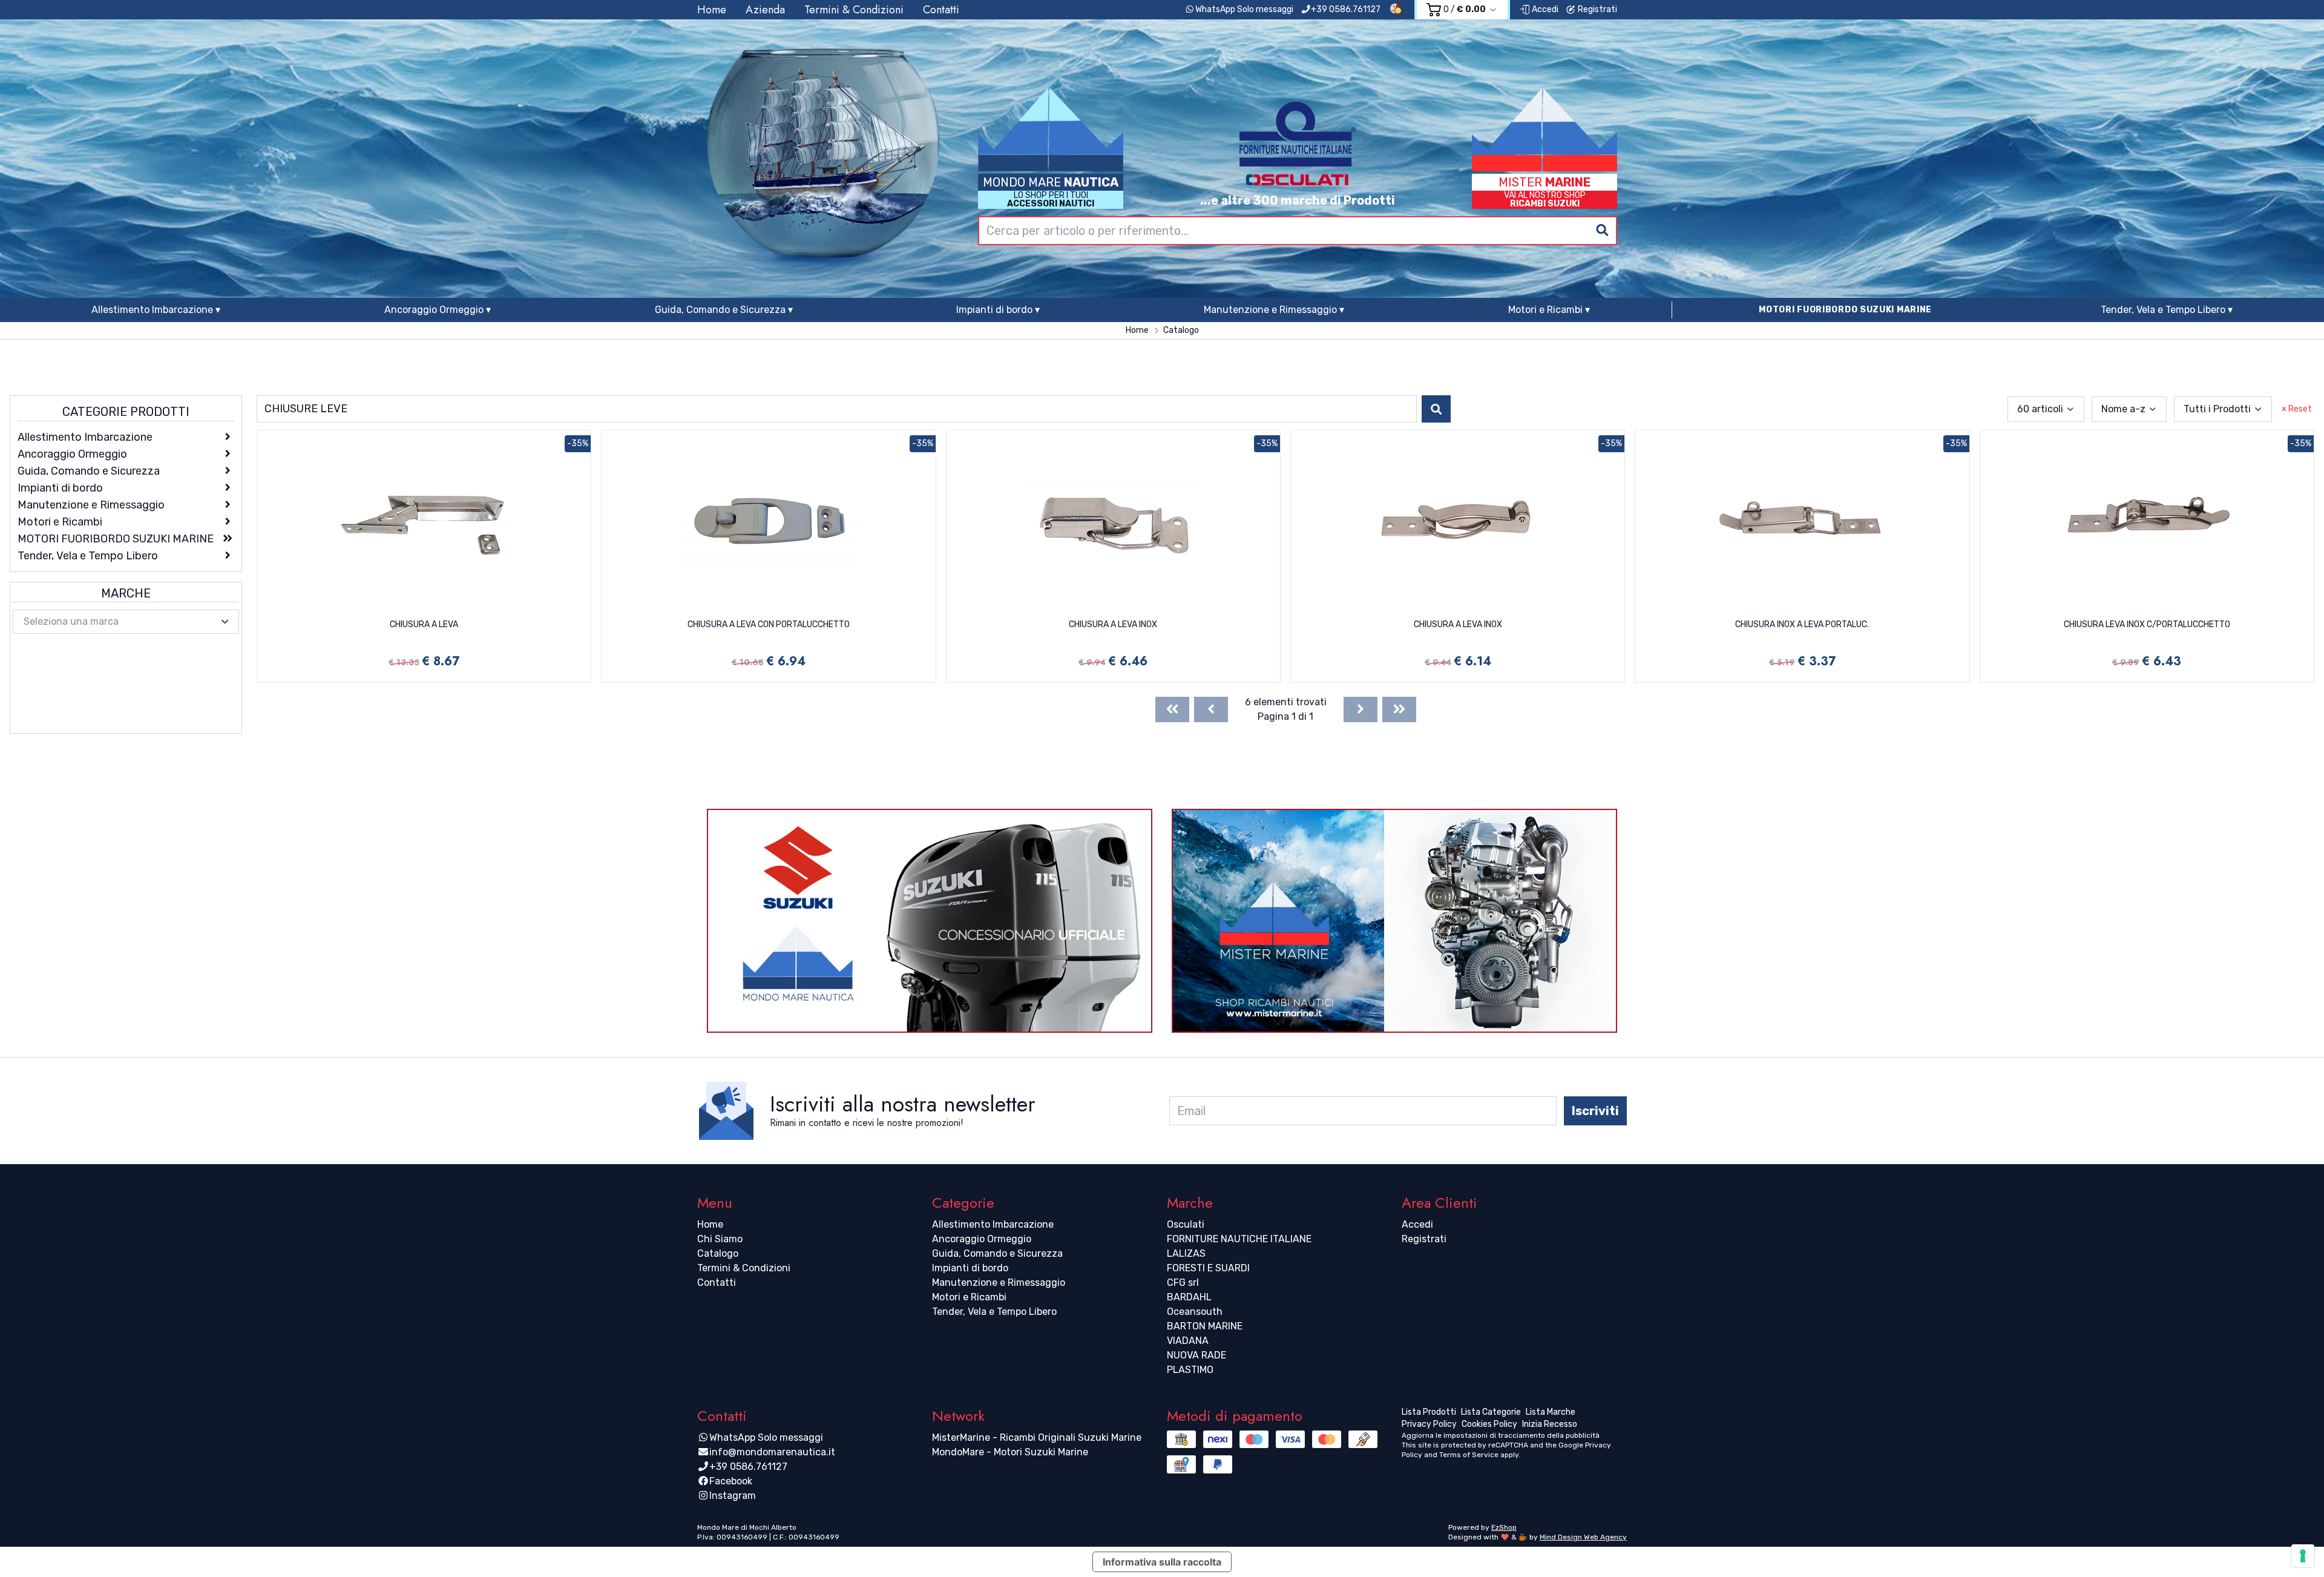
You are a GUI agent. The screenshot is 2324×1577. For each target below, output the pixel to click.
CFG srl (1183, 1282)
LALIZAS (1186, 1253)
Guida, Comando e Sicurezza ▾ (724, 310)
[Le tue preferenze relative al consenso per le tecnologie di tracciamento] (2303, 1556)
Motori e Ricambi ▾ (1549, 310)
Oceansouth (1195, 1312)
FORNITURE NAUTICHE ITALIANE (1239, 1239)
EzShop (1504, 1527)
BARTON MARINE (1205, 1326)
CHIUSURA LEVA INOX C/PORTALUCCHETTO (2147, 624)
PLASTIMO (1190, 1370)
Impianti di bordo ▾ (998, 310)
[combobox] (1298, 231)
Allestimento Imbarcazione (993, 1224)
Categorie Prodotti (126, 412)
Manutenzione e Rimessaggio (999, 1282)
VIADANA (1188, 1341)
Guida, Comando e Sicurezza (997, 1253)
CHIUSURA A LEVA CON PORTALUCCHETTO (769, 624)
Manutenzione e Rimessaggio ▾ (1274, 310)
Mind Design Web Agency (1583, 1537)
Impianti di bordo (970, 1268)
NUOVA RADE (1196, 1355)
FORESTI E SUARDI (1208, 1268)
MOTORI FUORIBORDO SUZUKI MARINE (1845, 310)
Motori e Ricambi (969, 1297)
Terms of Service (1469, 1455)
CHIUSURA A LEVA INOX (1113, 624)
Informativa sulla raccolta (1162, 1562)
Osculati (1186, 1224)
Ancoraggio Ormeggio (982, 1239)
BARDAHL (1189, 1297)
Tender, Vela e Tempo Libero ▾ (2167, 310)
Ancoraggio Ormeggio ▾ (438, 310)
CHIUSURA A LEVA (424, 624)
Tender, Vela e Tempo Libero (994, 1312)
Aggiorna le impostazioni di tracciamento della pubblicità (1501, 1435)
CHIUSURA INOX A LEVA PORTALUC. (1802, 624)
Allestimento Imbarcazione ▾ (156, 310)
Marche (126, 593)
